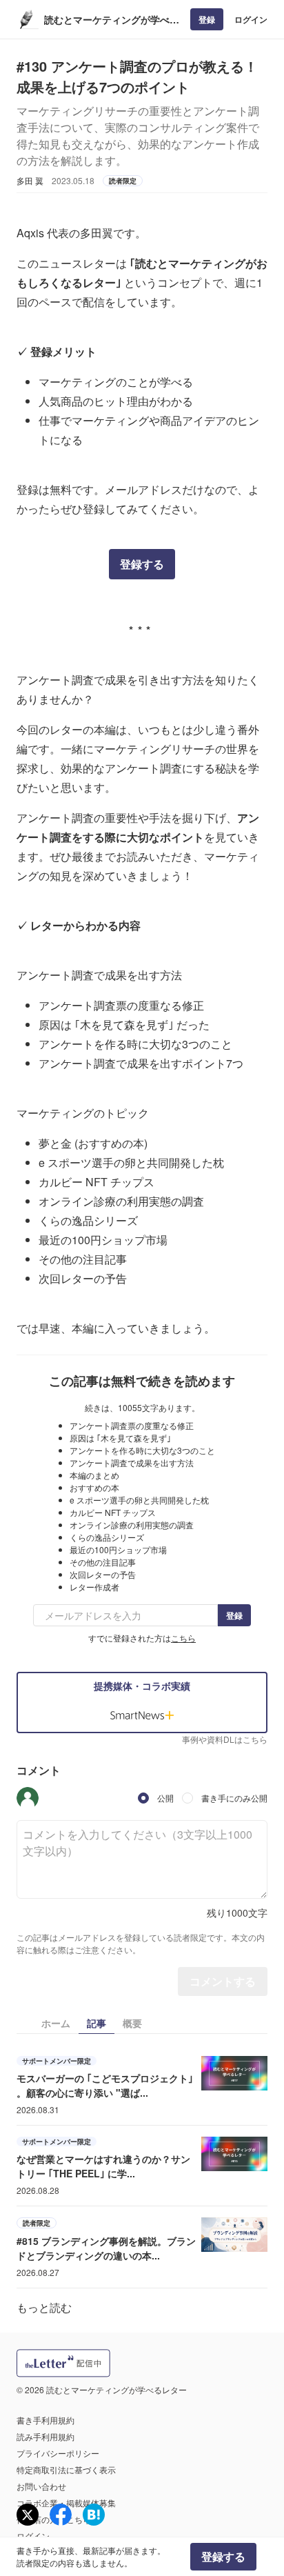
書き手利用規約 (45, 2420)
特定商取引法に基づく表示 (66, 2469)
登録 (207, 19)
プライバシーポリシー (58, 2453)
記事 (97, 2023)
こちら (183, 1638)
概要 (132, 2023)
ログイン (251, 19)
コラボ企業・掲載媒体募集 (66, 2503)
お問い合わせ (41, 2486)
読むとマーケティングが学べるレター (112, 20)
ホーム (56, 2023)
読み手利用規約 (45, 2436)
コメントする (223, 1981)
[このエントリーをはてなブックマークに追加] (94, 2515)
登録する (142, 564)
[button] (28, 1798)
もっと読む (44, 2307)
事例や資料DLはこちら (225, 1739)
